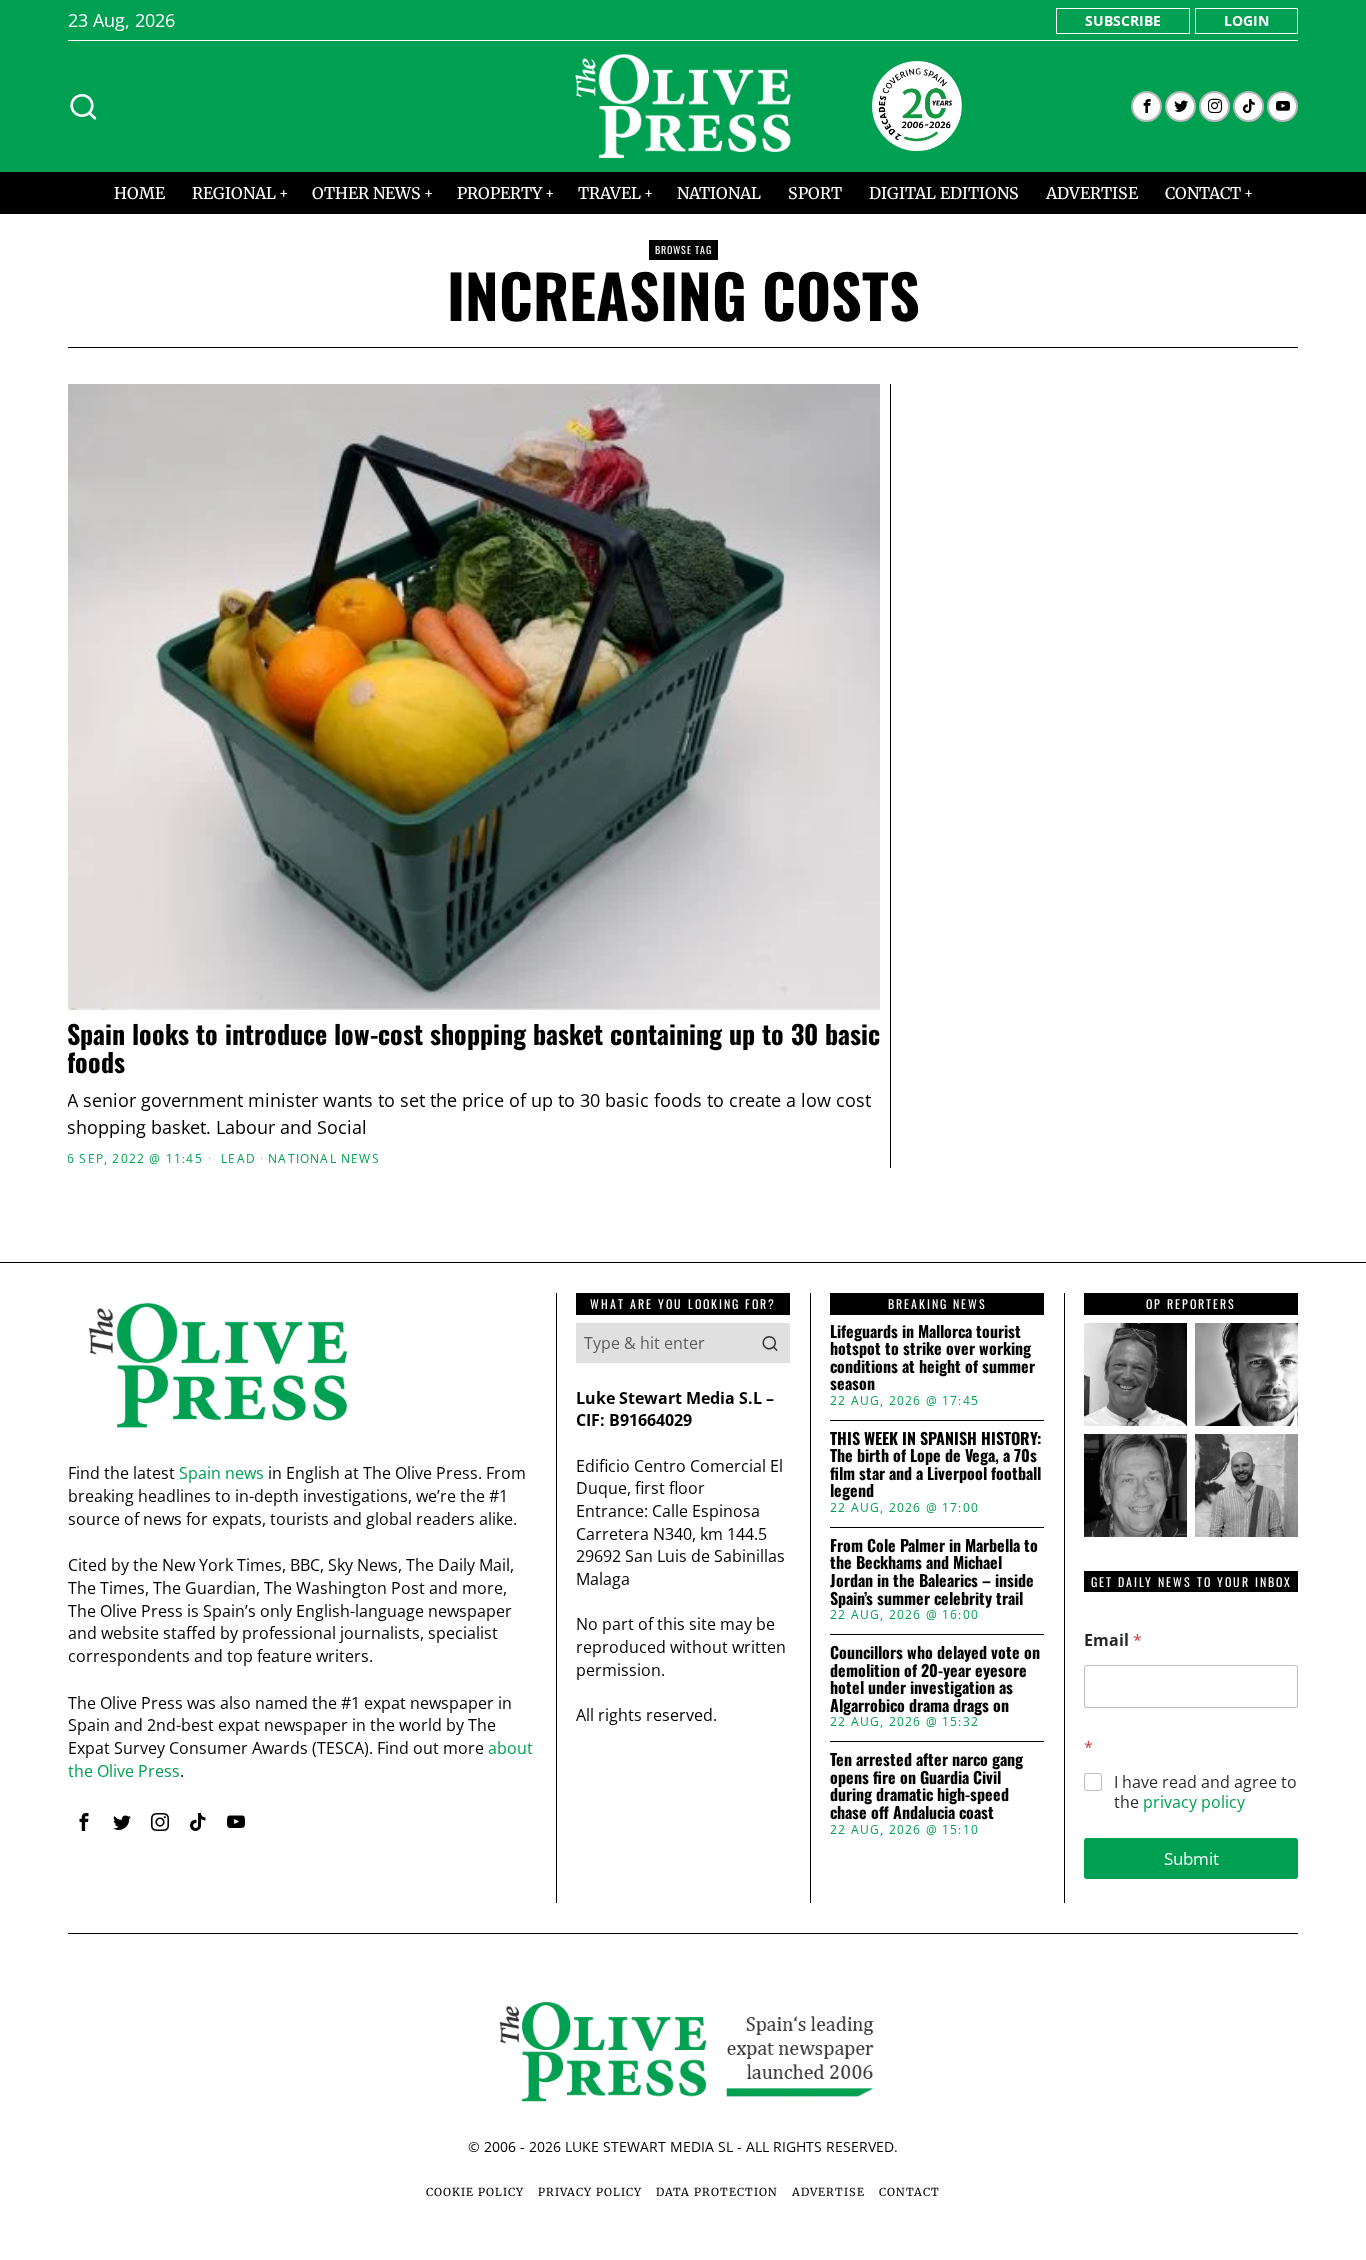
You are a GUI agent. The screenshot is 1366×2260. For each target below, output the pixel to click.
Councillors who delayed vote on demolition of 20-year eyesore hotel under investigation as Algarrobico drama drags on (935, 1679)
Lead (238, 1159)
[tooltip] (1146, 106)
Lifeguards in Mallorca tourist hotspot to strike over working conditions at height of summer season (932, 1358)
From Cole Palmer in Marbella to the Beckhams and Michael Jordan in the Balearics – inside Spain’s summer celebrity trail (934, 1572)
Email (1113, 1640)
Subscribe (1123, 20)
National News (324, 1159)
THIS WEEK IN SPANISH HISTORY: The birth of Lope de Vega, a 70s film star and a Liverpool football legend (935, 1465)
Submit (1191, 1858)
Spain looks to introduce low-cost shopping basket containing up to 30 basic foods (473, 1048)
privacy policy (1194, 1802)
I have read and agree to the (1205, 1793)
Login (1246, 20)
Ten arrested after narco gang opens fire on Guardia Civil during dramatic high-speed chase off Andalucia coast (926, 1786)
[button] (770, 1343)
